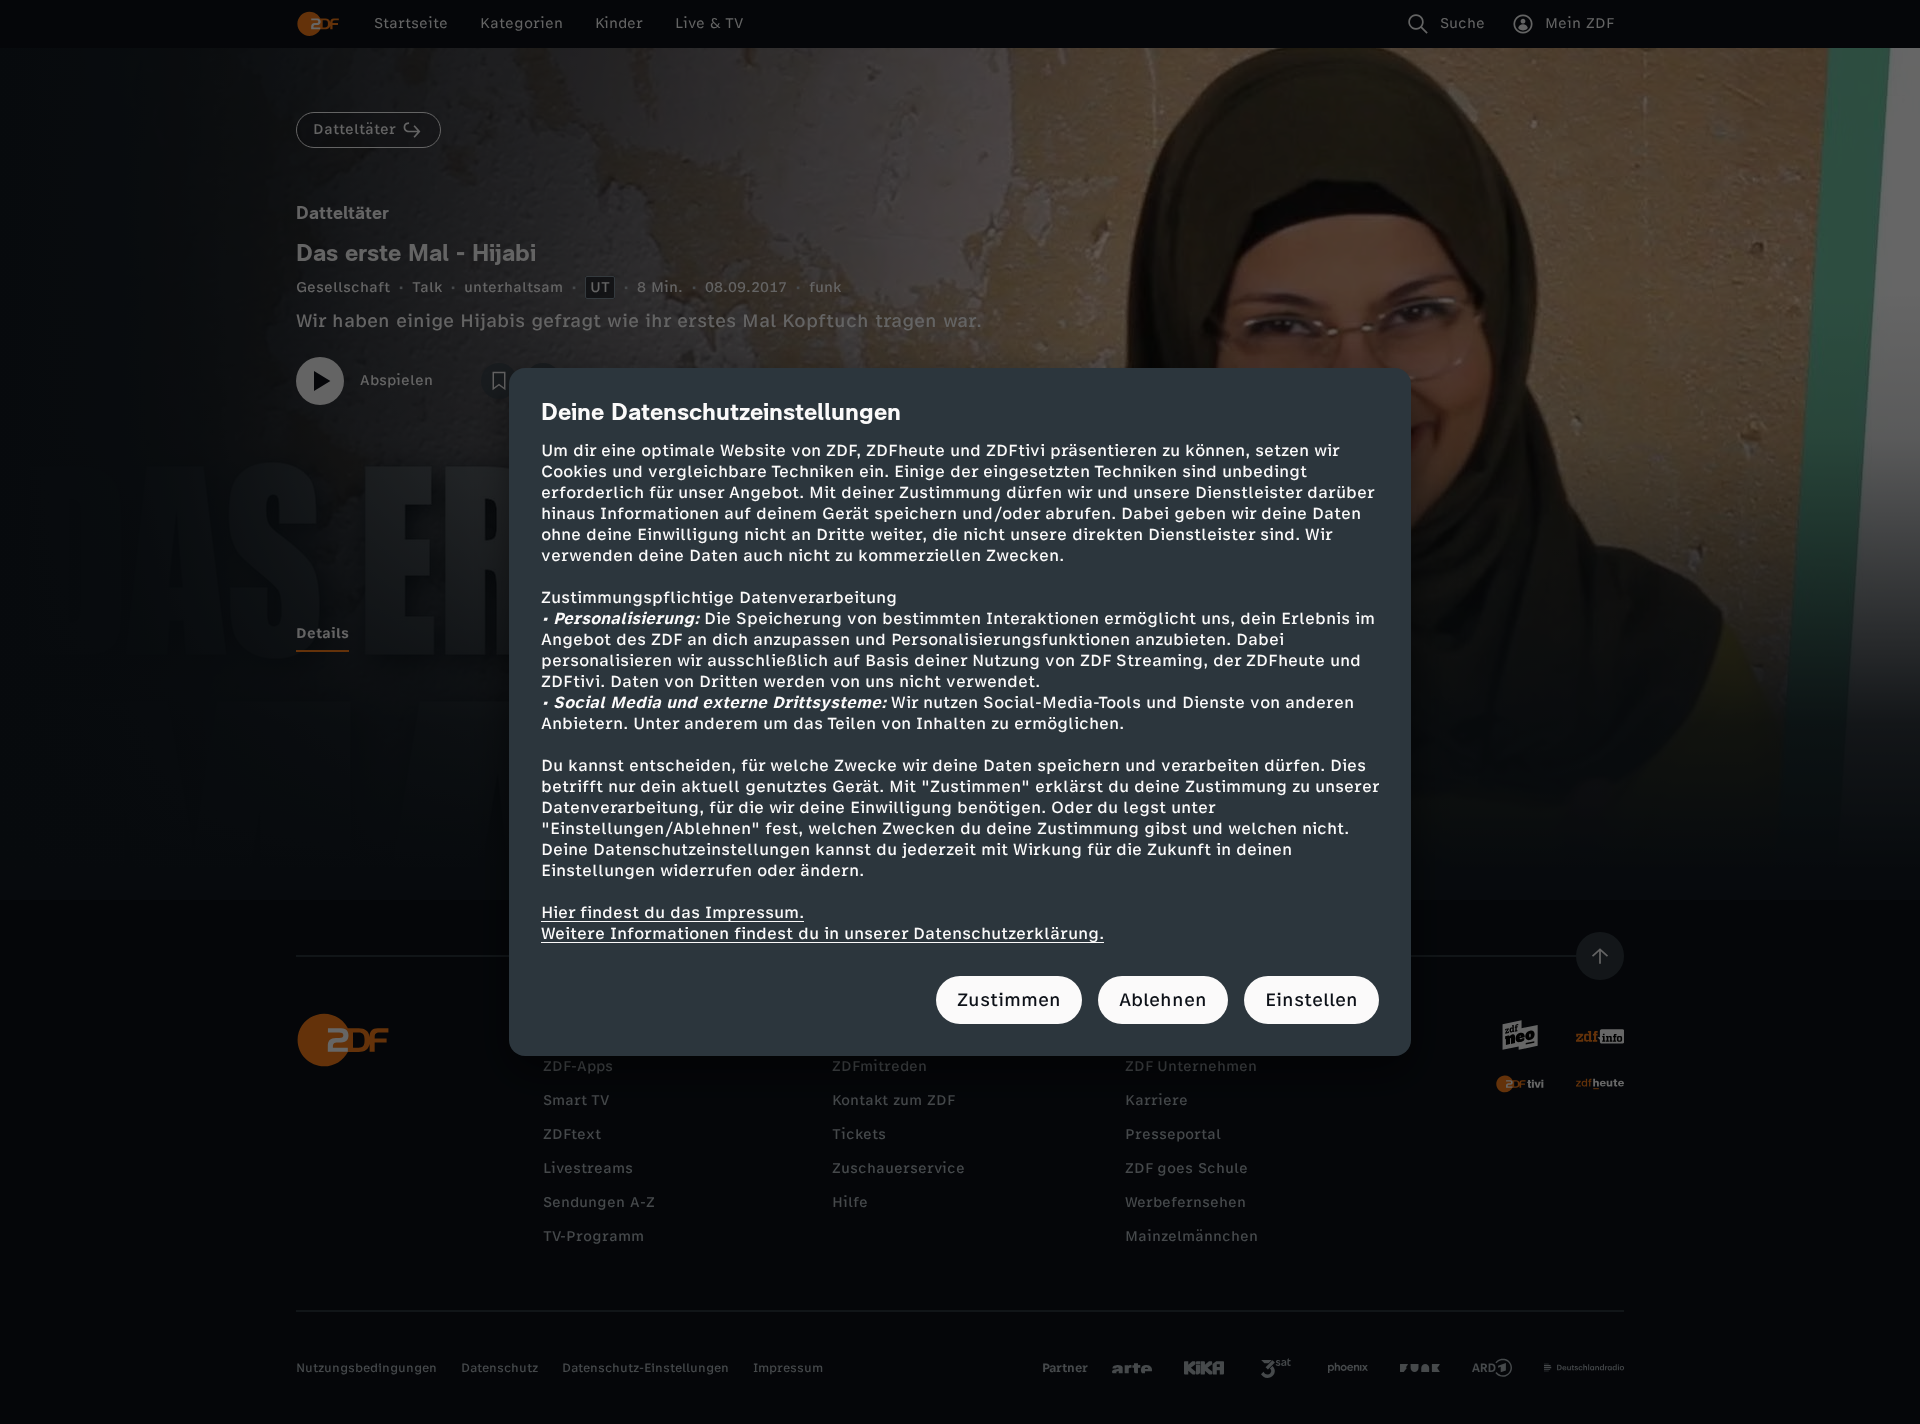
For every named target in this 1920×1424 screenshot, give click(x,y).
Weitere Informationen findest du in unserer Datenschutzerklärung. (822, 933)
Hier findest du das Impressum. (672, 912)
